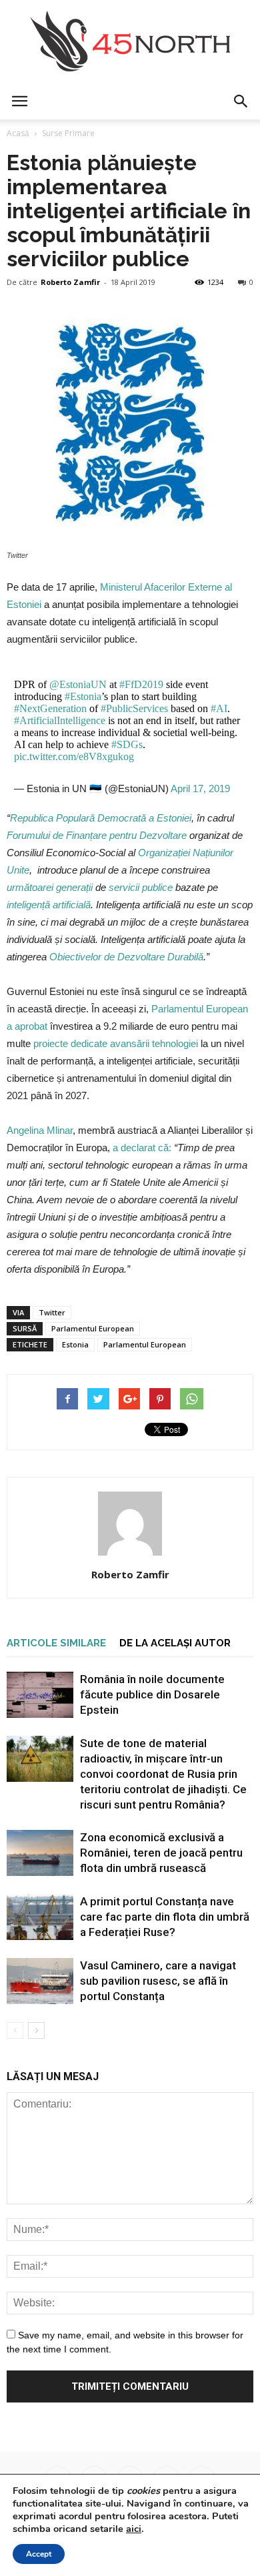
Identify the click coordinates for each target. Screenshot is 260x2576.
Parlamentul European (93, 1328)
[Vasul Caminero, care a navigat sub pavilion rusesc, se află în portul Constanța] (40, 1981)
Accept (39, 2554)
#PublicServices (134, 708)
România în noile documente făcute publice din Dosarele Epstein (152, 1694)
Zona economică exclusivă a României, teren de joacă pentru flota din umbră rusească (161, 1853)
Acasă (18, 133)
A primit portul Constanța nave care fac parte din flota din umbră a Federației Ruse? (165, 1917)
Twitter (52, 1312)
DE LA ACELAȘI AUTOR (175, 1643)
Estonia (75, 1344)
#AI (219, 708)
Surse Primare (68, 133)
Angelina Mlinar (40, 1130)
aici (134, 2529)
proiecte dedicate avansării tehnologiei (116, 1043)
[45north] (130, 42)
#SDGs (127, 744)
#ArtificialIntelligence (60, 720)
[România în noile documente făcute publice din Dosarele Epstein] (40, 1695)
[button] (241, 101)
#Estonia (83, 696)
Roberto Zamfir (70, 282)
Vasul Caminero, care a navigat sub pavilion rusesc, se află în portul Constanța (158, 1981)
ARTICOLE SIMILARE (56, 1643)
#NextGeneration (50, 708)
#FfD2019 (141, 684)
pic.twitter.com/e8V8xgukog (74, 756)
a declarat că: (142, 1148)
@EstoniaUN (78, 684)
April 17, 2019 (200, 788)
